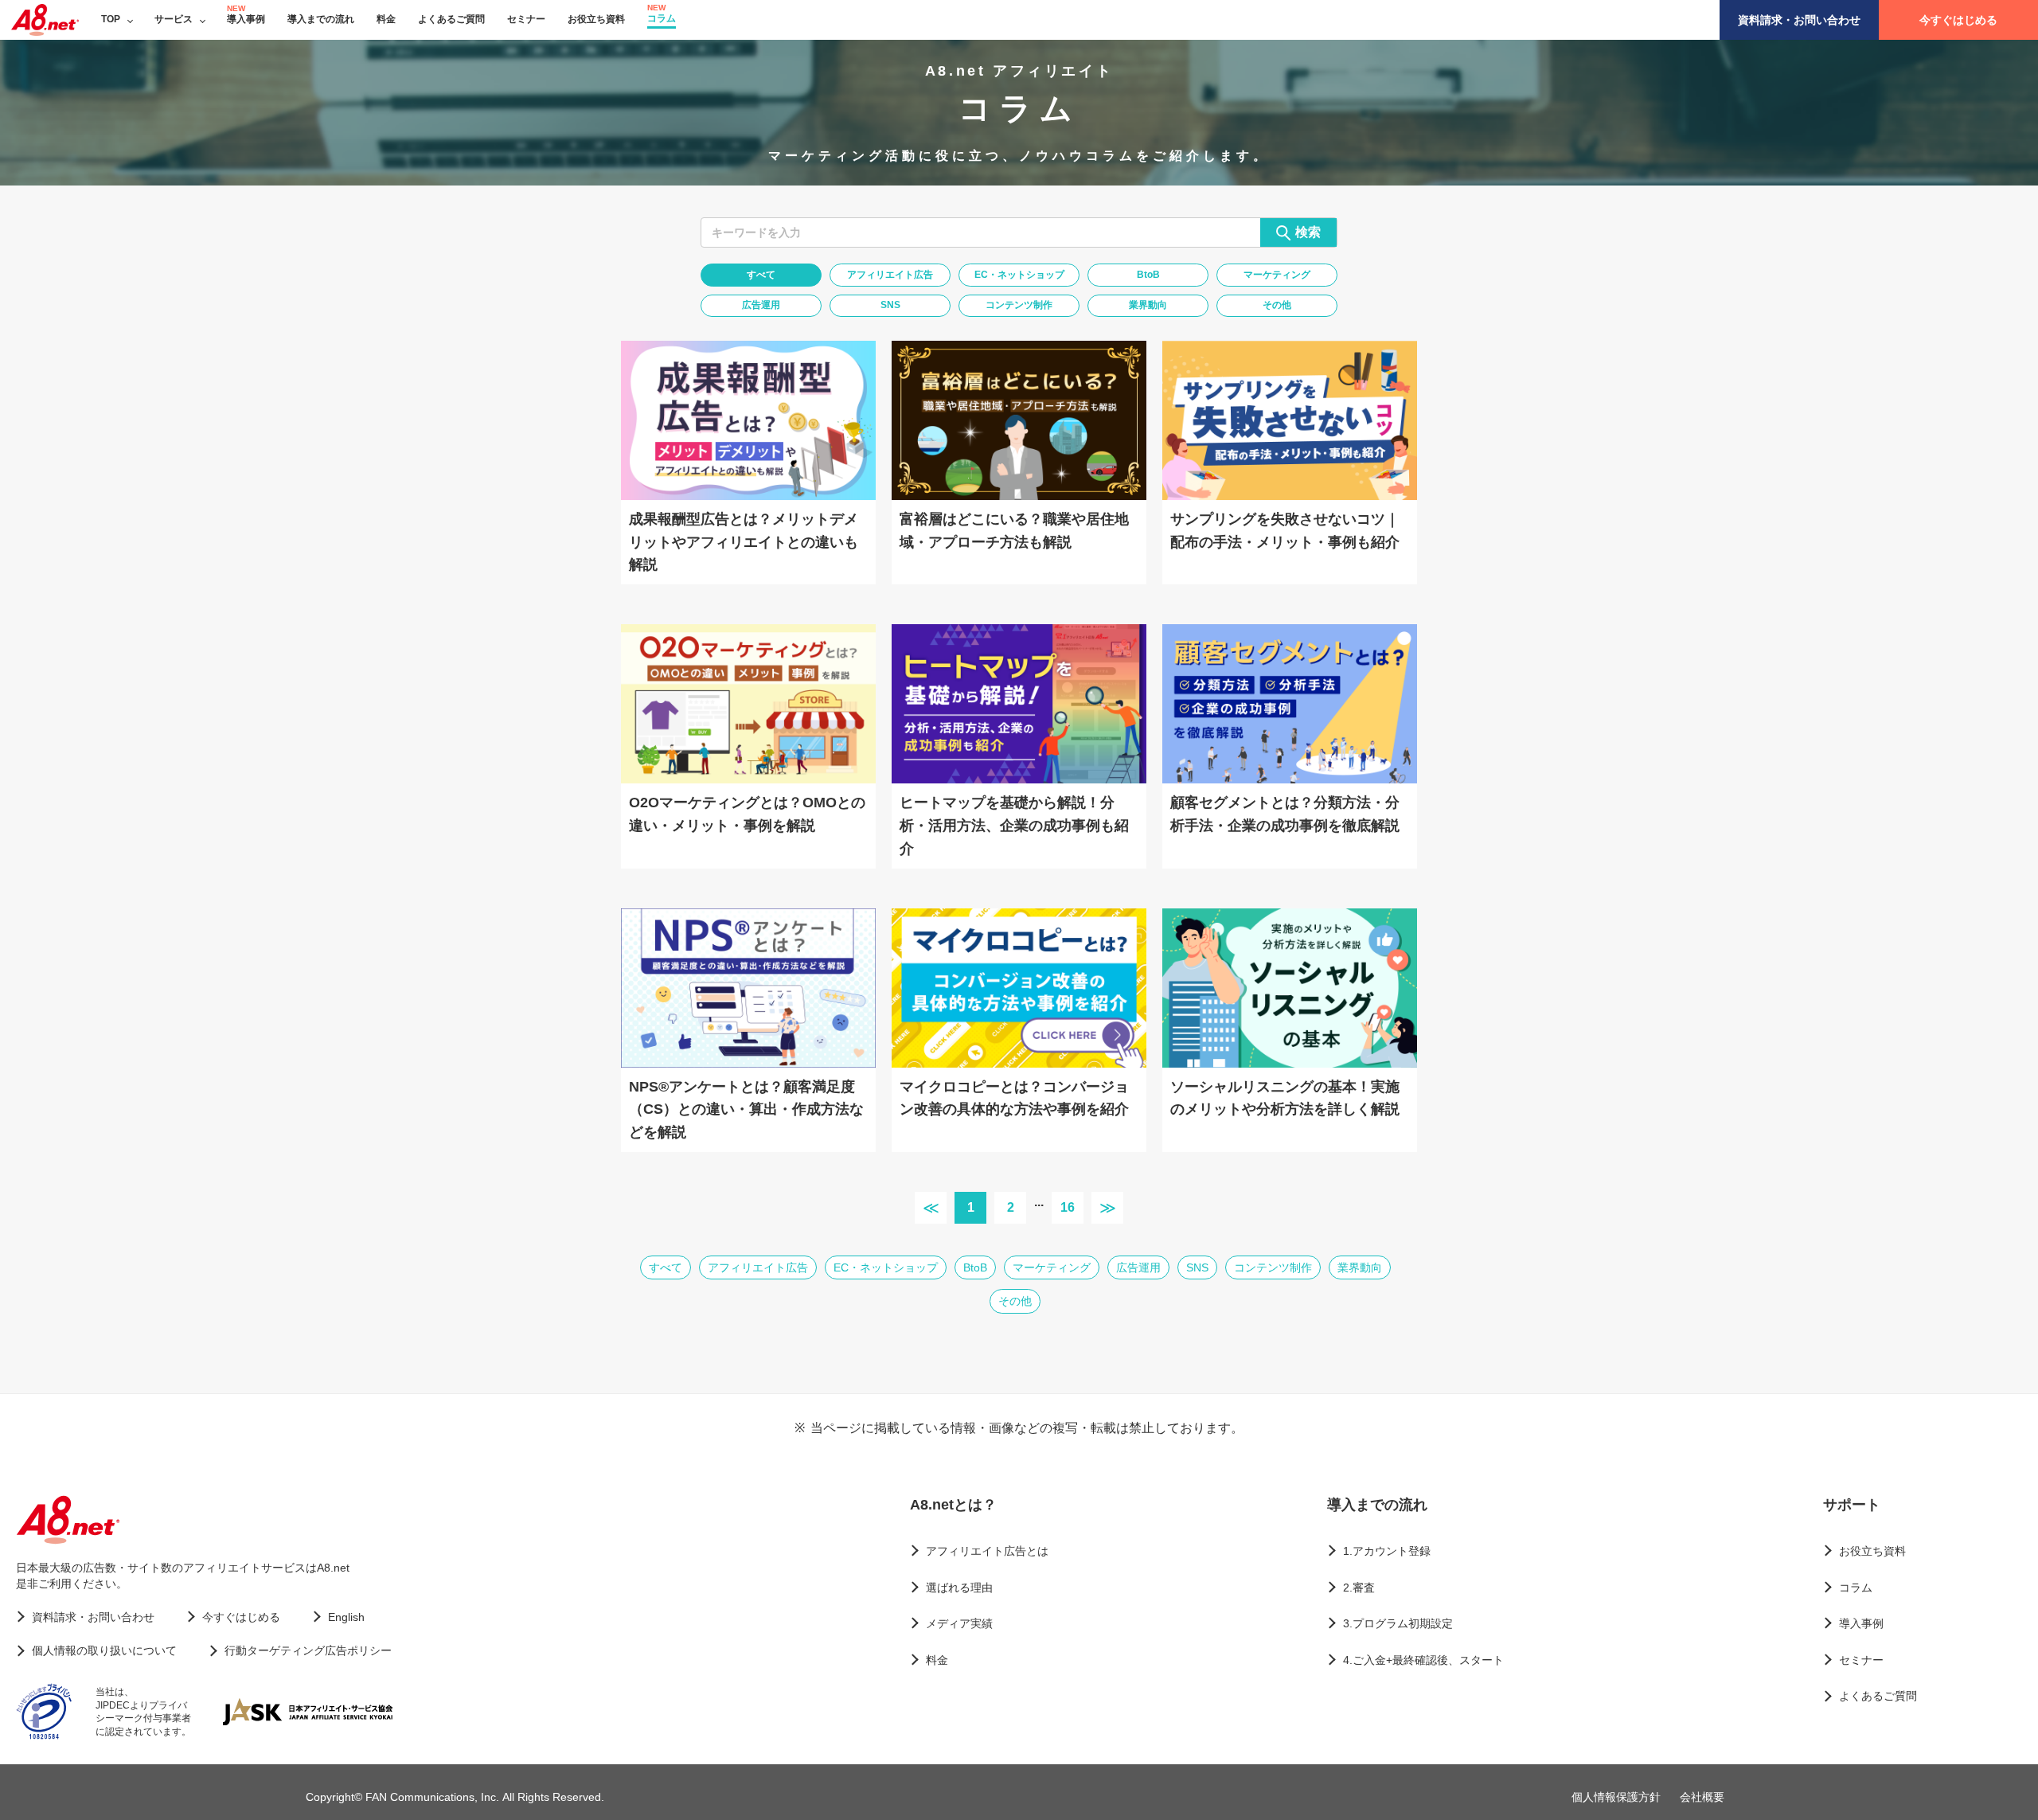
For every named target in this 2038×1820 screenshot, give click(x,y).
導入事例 (246, 19)
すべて (761, 275)
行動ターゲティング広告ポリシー (308, 1650)
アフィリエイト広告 (890, 275)
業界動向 (1148, 305)
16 (1068, 1207)
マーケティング (1277, 275)
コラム (662, 18)
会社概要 (1702, 1797)
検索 (1308, 232)
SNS (890, 305)
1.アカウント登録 (1387, 1551)
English (346, 1617)
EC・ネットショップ (1019, 275)
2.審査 (1359, 1588)
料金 (386, 19)
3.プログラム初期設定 (1398, 1623)
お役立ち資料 (596, 19)
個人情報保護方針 (1616, 1797)
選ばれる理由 (959, 1588)
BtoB (1148, 275)
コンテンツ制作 (1019, 305)
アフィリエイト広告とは (987, 1551)
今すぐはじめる (1958, 20)
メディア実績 (959, 1623)
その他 (1277, 305)
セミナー (526, 19)
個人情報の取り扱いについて (104, 1650)
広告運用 (761, 305)
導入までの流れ (321, 19)
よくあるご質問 (451, 19)
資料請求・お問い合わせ (1799, 20)
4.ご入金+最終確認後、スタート (1423, 1660)
